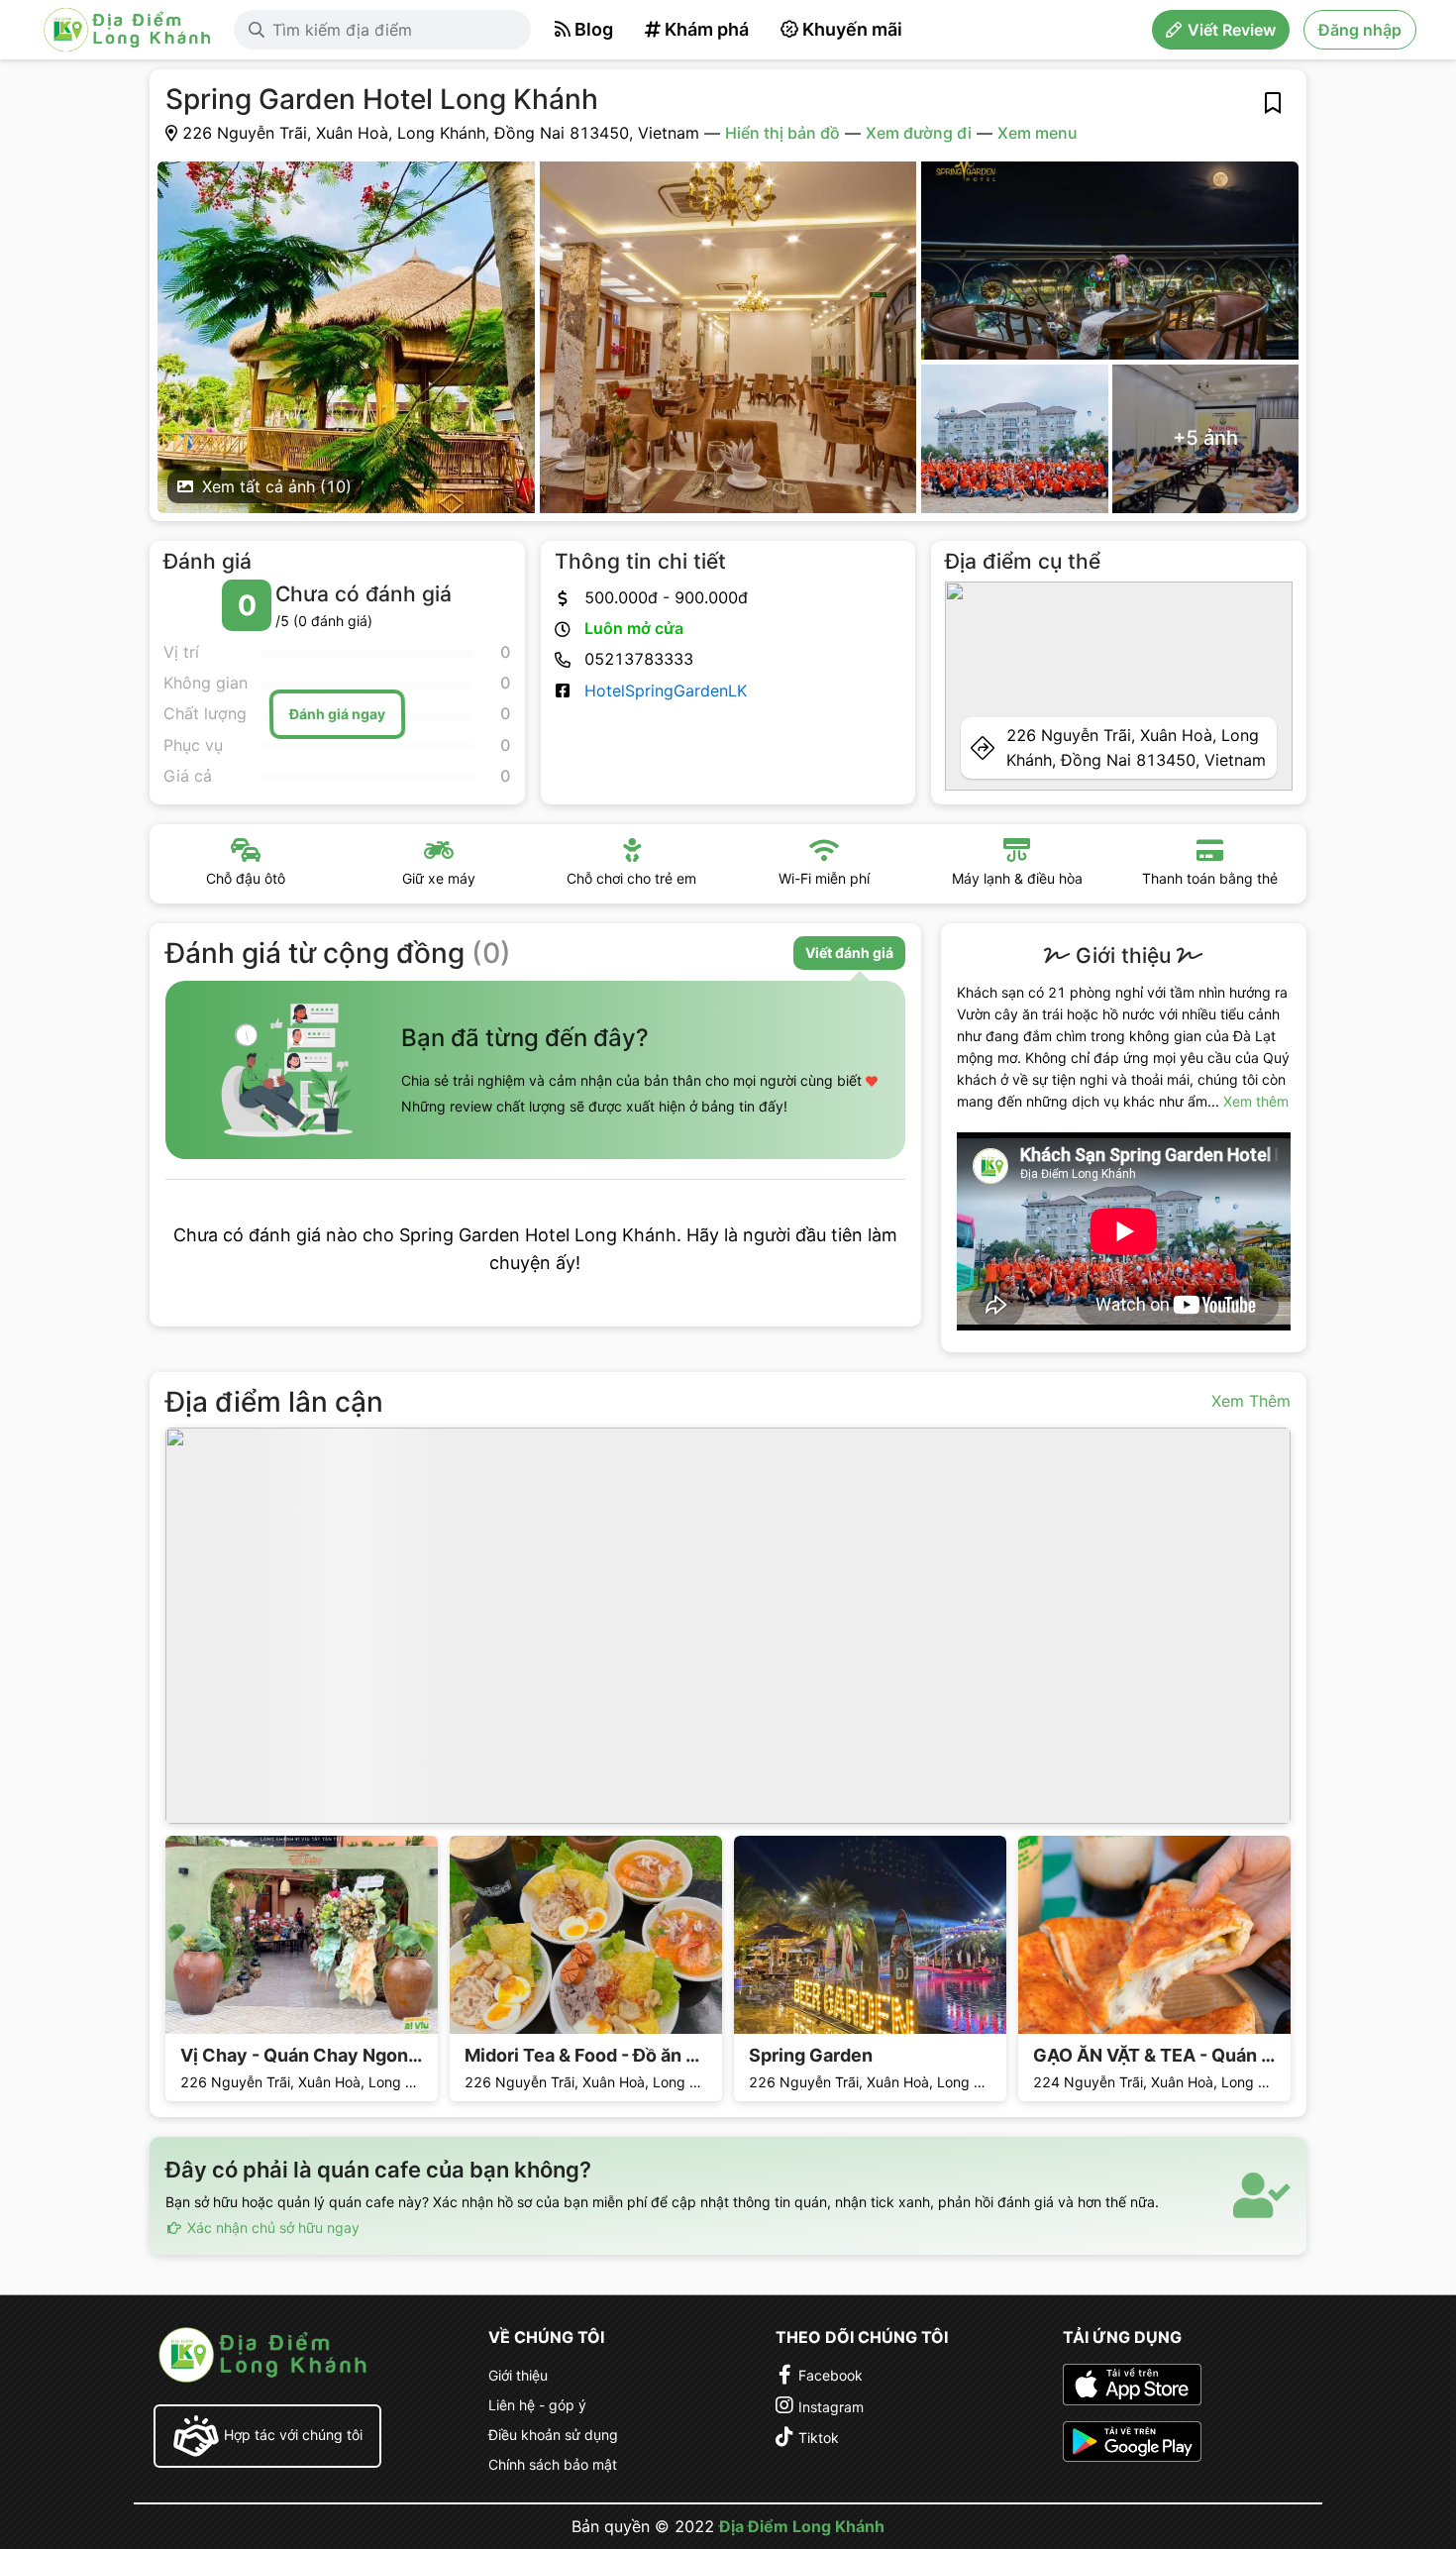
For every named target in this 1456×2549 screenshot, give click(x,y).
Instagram (831, 2407)
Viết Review (1232, 30)
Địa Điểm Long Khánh (802, 2526)
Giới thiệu (518, 2375)
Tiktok (819, 2438)
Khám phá (707, 29)
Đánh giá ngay (337, 714)
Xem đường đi (919, 133)
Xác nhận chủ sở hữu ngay (271, 2228)
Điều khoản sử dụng (553, 2435)
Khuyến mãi (852, 29)
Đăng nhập (1360, 30)
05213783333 (639, 659)
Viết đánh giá (849, 953)
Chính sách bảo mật (553, 2464)
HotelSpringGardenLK (666, 690)
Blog (594, 29)
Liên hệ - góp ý (537, 2405)
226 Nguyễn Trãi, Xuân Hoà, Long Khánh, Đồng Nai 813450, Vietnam (1136, 747)
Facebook (831, 2375)
